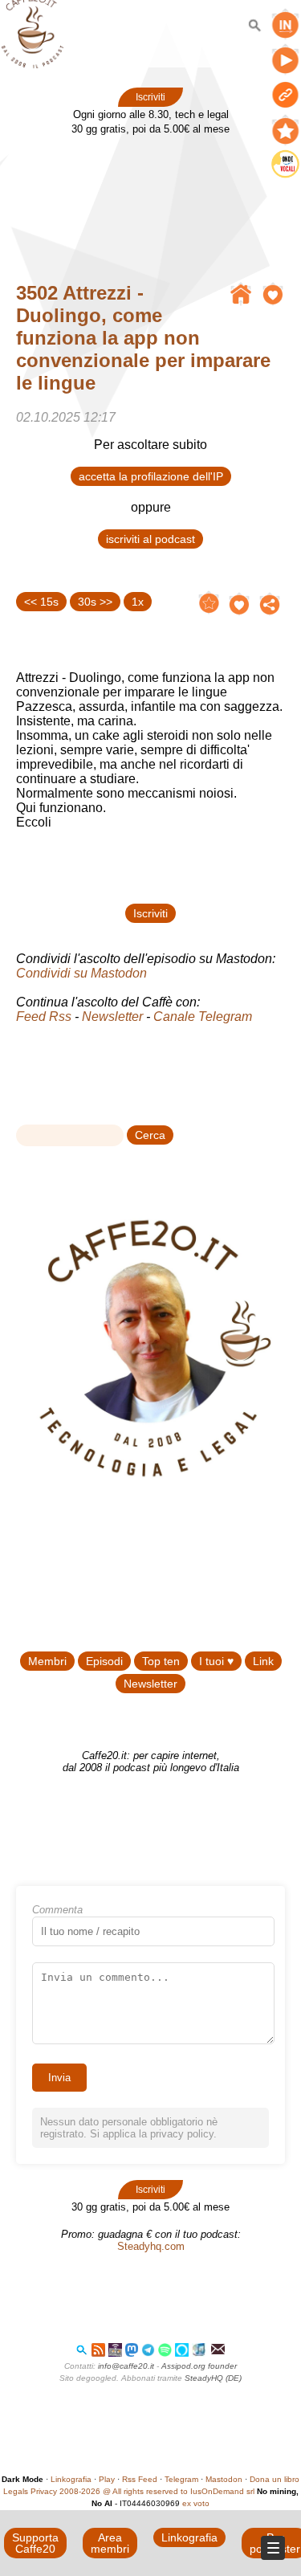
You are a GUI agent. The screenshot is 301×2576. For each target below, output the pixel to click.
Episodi (104, 1661)
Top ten (161, 1661)
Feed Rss (44, 1017)
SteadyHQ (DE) (213, 2378)
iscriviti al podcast (150, 539)
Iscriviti (150, 97)
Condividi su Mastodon (81, 973)
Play (107, 2479)
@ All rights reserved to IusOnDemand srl (179, 2491)
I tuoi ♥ (216, 1661)
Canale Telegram (203, 1017)
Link (263, 1661)
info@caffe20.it (126, 2366)
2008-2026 (80, 2491)
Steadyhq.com (151, 2246)
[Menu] (273, 2548)
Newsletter (112, 1017)
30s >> (95, 602)
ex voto (196, 2503)
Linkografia (71, 2479)
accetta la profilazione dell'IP (151, 476)
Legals (16, 2491)
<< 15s (41, 602)
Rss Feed (140, 2479)
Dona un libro (275, 2479)
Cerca (150, 1135)
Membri (47, 1661)
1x (138, 602)
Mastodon (224, 2479)
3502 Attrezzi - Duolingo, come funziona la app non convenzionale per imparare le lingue (143, 338)
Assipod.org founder (199, 2366)
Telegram (181, 2479)
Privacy (44, 2491)
